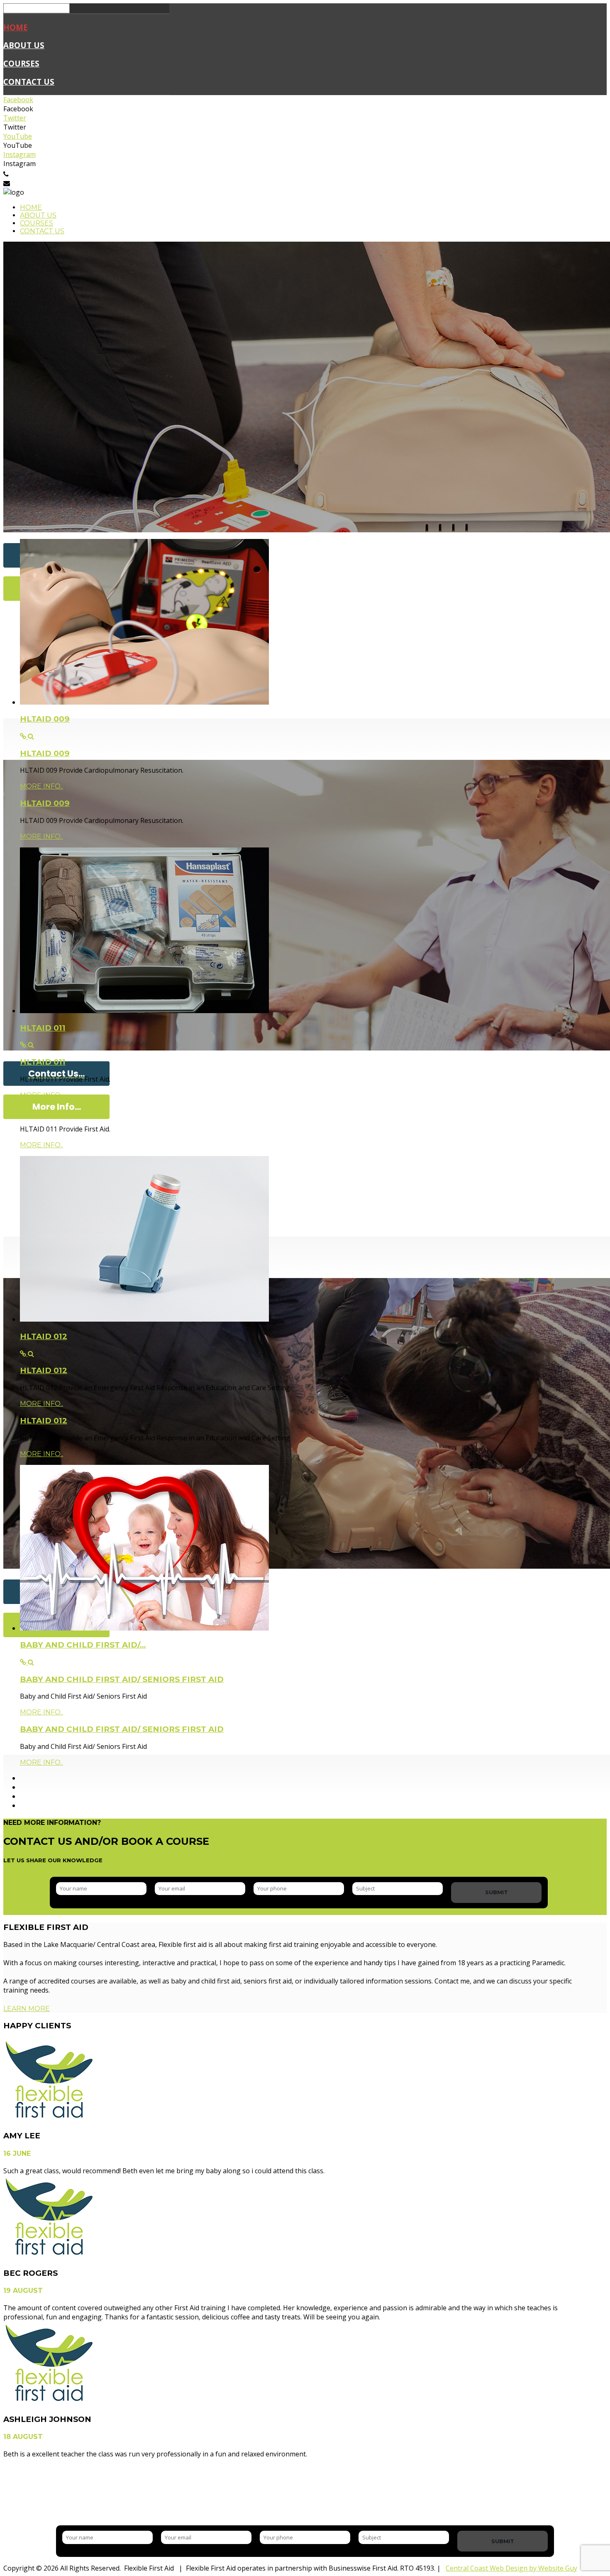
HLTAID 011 (43, 1028)
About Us (24, 45)
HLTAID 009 (45, 719)
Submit (497, 1892)
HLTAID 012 (44, 1336)
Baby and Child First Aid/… (83, 1645)
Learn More (27, 2009)
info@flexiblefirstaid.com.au (53, 183)
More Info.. (41, 786)
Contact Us (29, 82)
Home (16, 27)
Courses (21, 63)
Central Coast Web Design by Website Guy (511, 2568)
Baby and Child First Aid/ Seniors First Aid (122, 1679)
